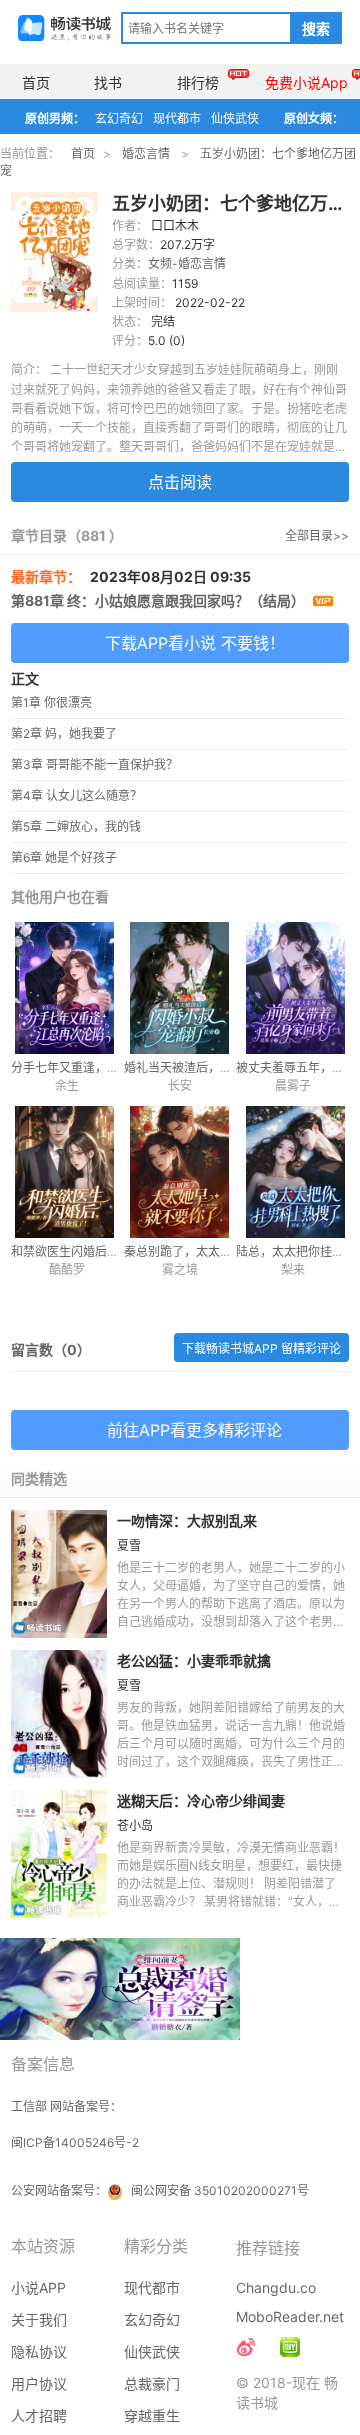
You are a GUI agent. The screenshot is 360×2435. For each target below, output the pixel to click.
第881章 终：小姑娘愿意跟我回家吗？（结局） (159, 600)
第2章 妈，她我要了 (64, 733)
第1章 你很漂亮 (51, 702)
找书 (108, 82)
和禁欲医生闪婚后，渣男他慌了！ (101, 1251)
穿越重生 (152, 2415)
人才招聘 (39, 2415)
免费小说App (306, 82)
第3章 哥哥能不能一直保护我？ (94, 764)
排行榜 (198, 82)
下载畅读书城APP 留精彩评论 (261, 1348)
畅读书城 (64, 28)
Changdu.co (276, 2287)
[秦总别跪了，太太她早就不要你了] (180, 1172)
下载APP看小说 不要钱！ (195, 643)
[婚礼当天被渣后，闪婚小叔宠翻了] (180, 988)
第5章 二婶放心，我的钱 (76, 826)
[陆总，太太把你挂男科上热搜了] (292, 1172)
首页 (36, 82)
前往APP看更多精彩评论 (194, 1430)
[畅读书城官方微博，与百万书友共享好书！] (246, 2347)
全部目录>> (317, 535)
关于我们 (39, 2319)
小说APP (38, 2287)
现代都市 (177, 118)
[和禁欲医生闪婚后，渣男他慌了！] (67, 1172)
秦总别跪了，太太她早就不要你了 (214, 1251)
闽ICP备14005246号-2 (75, 2142)
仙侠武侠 (235, 118)
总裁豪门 (152, 2383)
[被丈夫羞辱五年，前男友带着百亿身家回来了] (292, 988)
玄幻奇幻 (119, 118)
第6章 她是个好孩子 (64, 857)
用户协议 (39, 2383)
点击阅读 (180, 482)
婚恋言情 (146, 153)
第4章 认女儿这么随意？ (76, 795)
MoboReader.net (290, 2316)
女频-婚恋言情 (187, 263)
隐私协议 (39, 2351)
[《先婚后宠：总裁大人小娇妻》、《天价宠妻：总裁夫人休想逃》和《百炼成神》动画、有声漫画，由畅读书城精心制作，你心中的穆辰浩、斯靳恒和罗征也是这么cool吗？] (290, 2347)
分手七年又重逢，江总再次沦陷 (95, 1067)
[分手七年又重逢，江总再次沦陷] (67, 988)
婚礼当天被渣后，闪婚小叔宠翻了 (214, 1067)
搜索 (316, 29)
